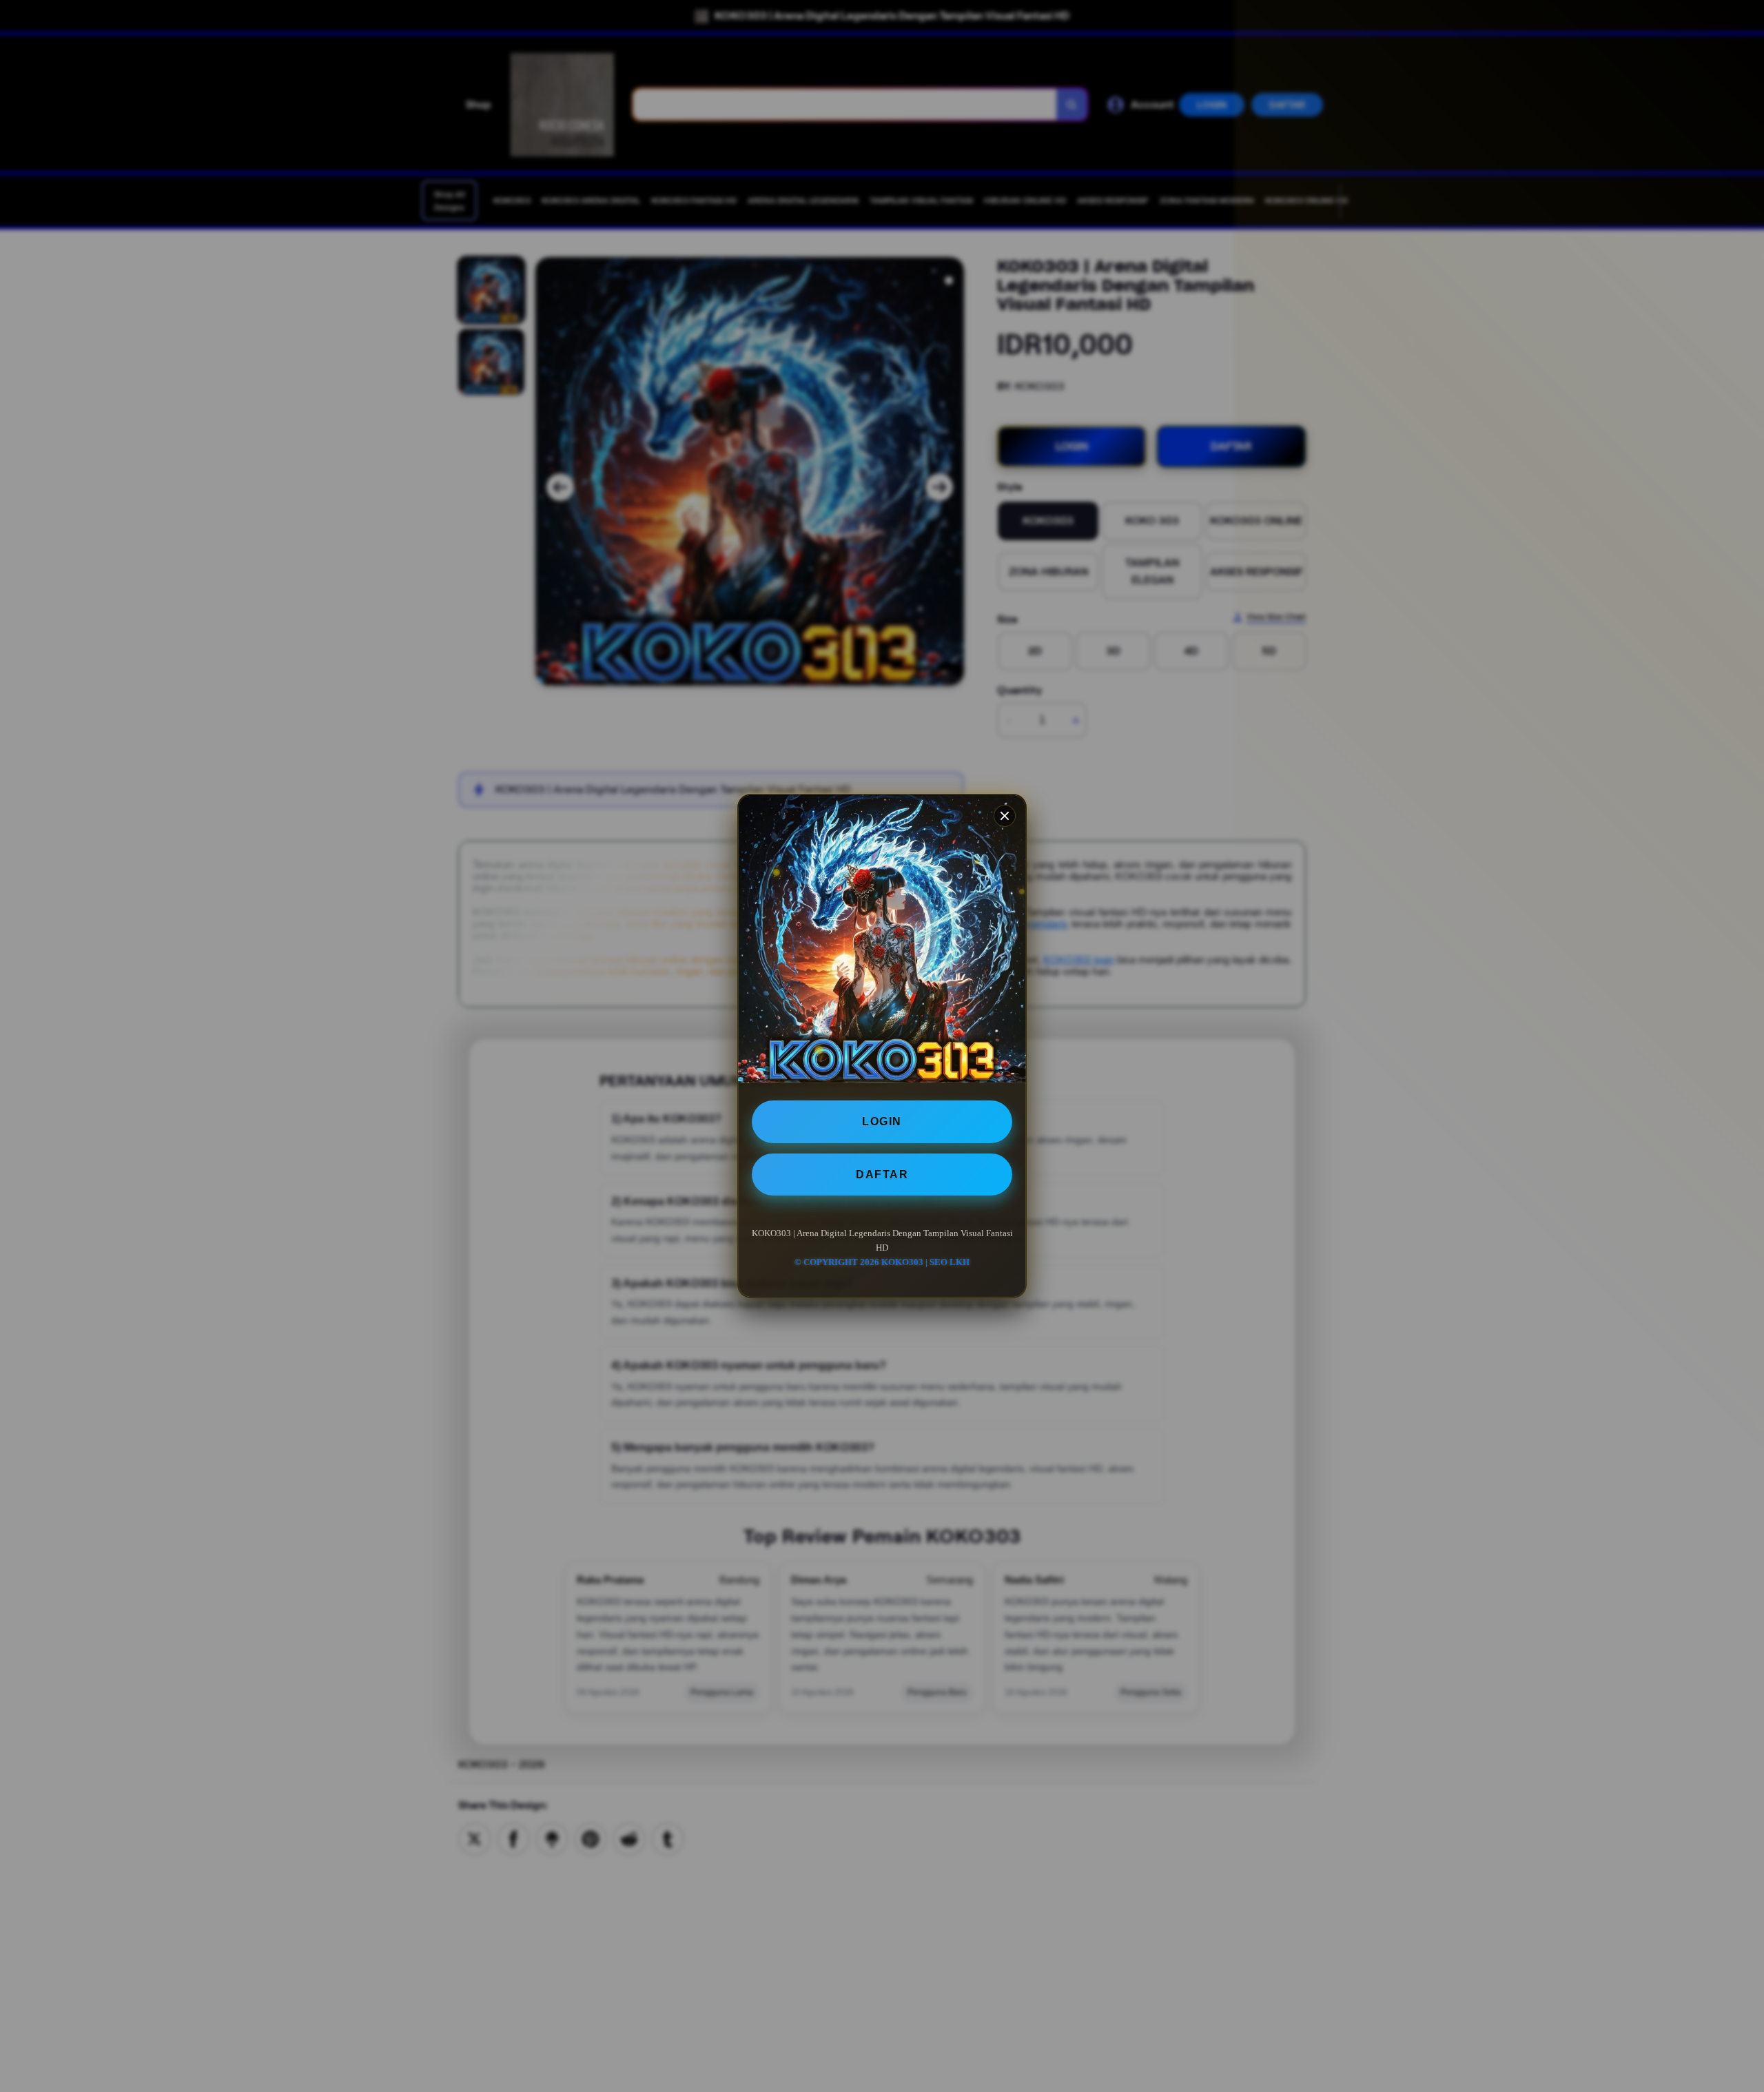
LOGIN (882, 1121)
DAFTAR (882, 1175)
